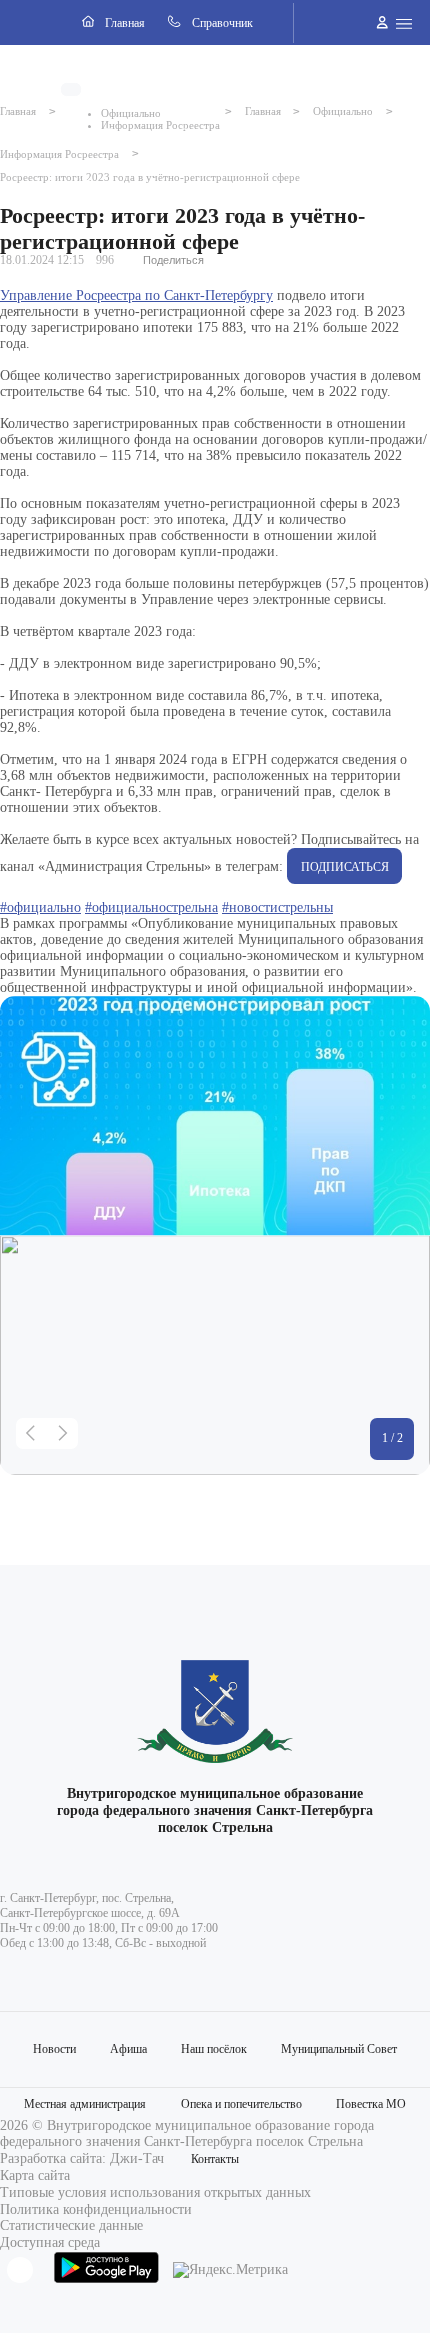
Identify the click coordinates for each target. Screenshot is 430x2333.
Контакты (215, 2159)
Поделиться (173, 260)
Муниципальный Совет (339, 2049)
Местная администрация (85, 2104)
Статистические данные (71, 2225)
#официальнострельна (151, 907)
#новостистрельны (277, 907)
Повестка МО (371, 2104)
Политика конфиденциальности (96, 2209)
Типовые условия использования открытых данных (155, 2192)
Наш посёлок (214, 2049)
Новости (54, 2049)
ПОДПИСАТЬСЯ (345, 867)
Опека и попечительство (241, 2104)
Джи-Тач (137, 2158)
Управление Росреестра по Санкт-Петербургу (136, 295)
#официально (40, 907)
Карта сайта (35, 2175)
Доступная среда (50, 2242)
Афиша (128, 2049)
